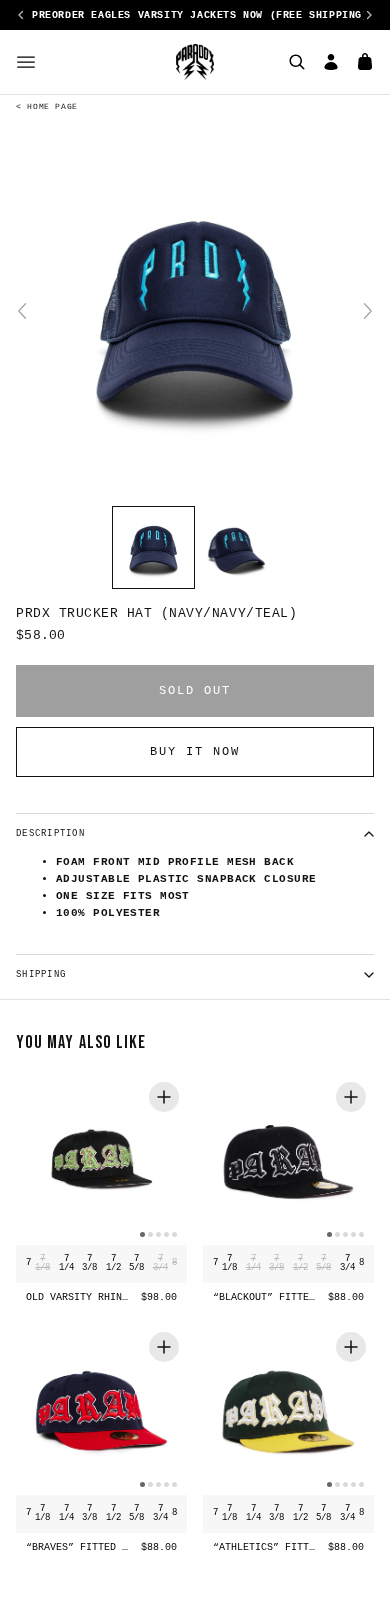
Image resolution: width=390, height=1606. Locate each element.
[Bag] (365, 62)
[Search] (297, 62)
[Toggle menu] (26, 62)
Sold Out (194, 691)
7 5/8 (136, 1263)
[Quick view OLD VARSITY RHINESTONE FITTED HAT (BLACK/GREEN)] (164, 1097)
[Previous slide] (22, 311)
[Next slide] (368, 311)
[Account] (331, 62)
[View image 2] (236, 547)
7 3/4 (160, 1263)
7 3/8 (89, 1263)
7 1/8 (42, 1263)
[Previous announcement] (21, 15)
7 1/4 (66, 1263)
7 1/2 (113, 1263)
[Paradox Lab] (195, 62)
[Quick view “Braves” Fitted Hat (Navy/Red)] (164, 1347)
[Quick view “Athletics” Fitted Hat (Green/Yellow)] (351, 1347)
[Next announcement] (369, 15)
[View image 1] (153, 547)
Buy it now (194, 752)
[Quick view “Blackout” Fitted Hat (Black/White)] (351, 1097)
